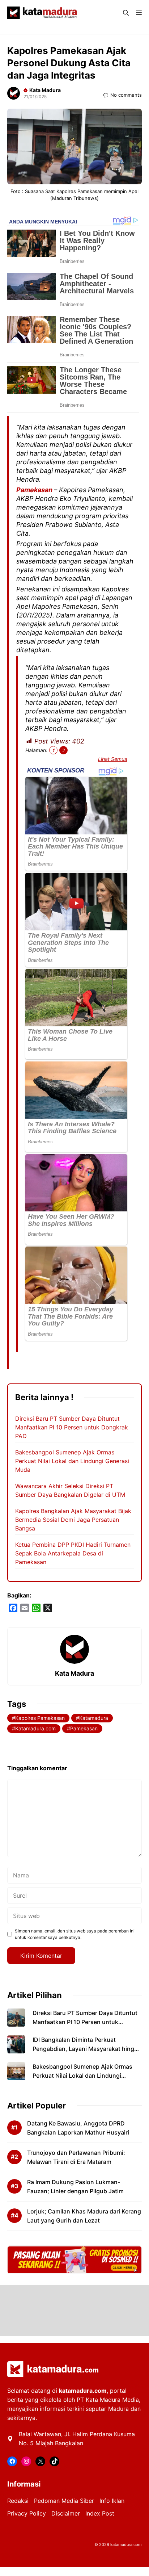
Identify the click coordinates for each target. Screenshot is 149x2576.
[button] (126, 13)
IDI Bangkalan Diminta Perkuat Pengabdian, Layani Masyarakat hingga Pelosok (87, 2049)
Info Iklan (112, 2501)
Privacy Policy (27, 2513)
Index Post (100, 2513)
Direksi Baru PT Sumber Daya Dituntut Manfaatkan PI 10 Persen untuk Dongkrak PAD (72, 1427)
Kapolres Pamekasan (40, 1718)
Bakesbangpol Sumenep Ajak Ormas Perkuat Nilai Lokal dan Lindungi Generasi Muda (72, 1461)
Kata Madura (45, 90)
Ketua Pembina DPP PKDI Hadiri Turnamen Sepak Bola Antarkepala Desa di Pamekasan (73, 1553)
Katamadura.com (35, 1728)
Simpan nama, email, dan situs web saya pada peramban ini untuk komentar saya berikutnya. (75, 1934)
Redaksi (18, 2501)
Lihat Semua (113, 759)
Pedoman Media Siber (64, 2501)
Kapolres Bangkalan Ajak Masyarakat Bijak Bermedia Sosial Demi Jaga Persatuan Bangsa (73, 1520)
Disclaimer (66, 2513)
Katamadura (94, 1718)
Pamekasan (35, 490)
